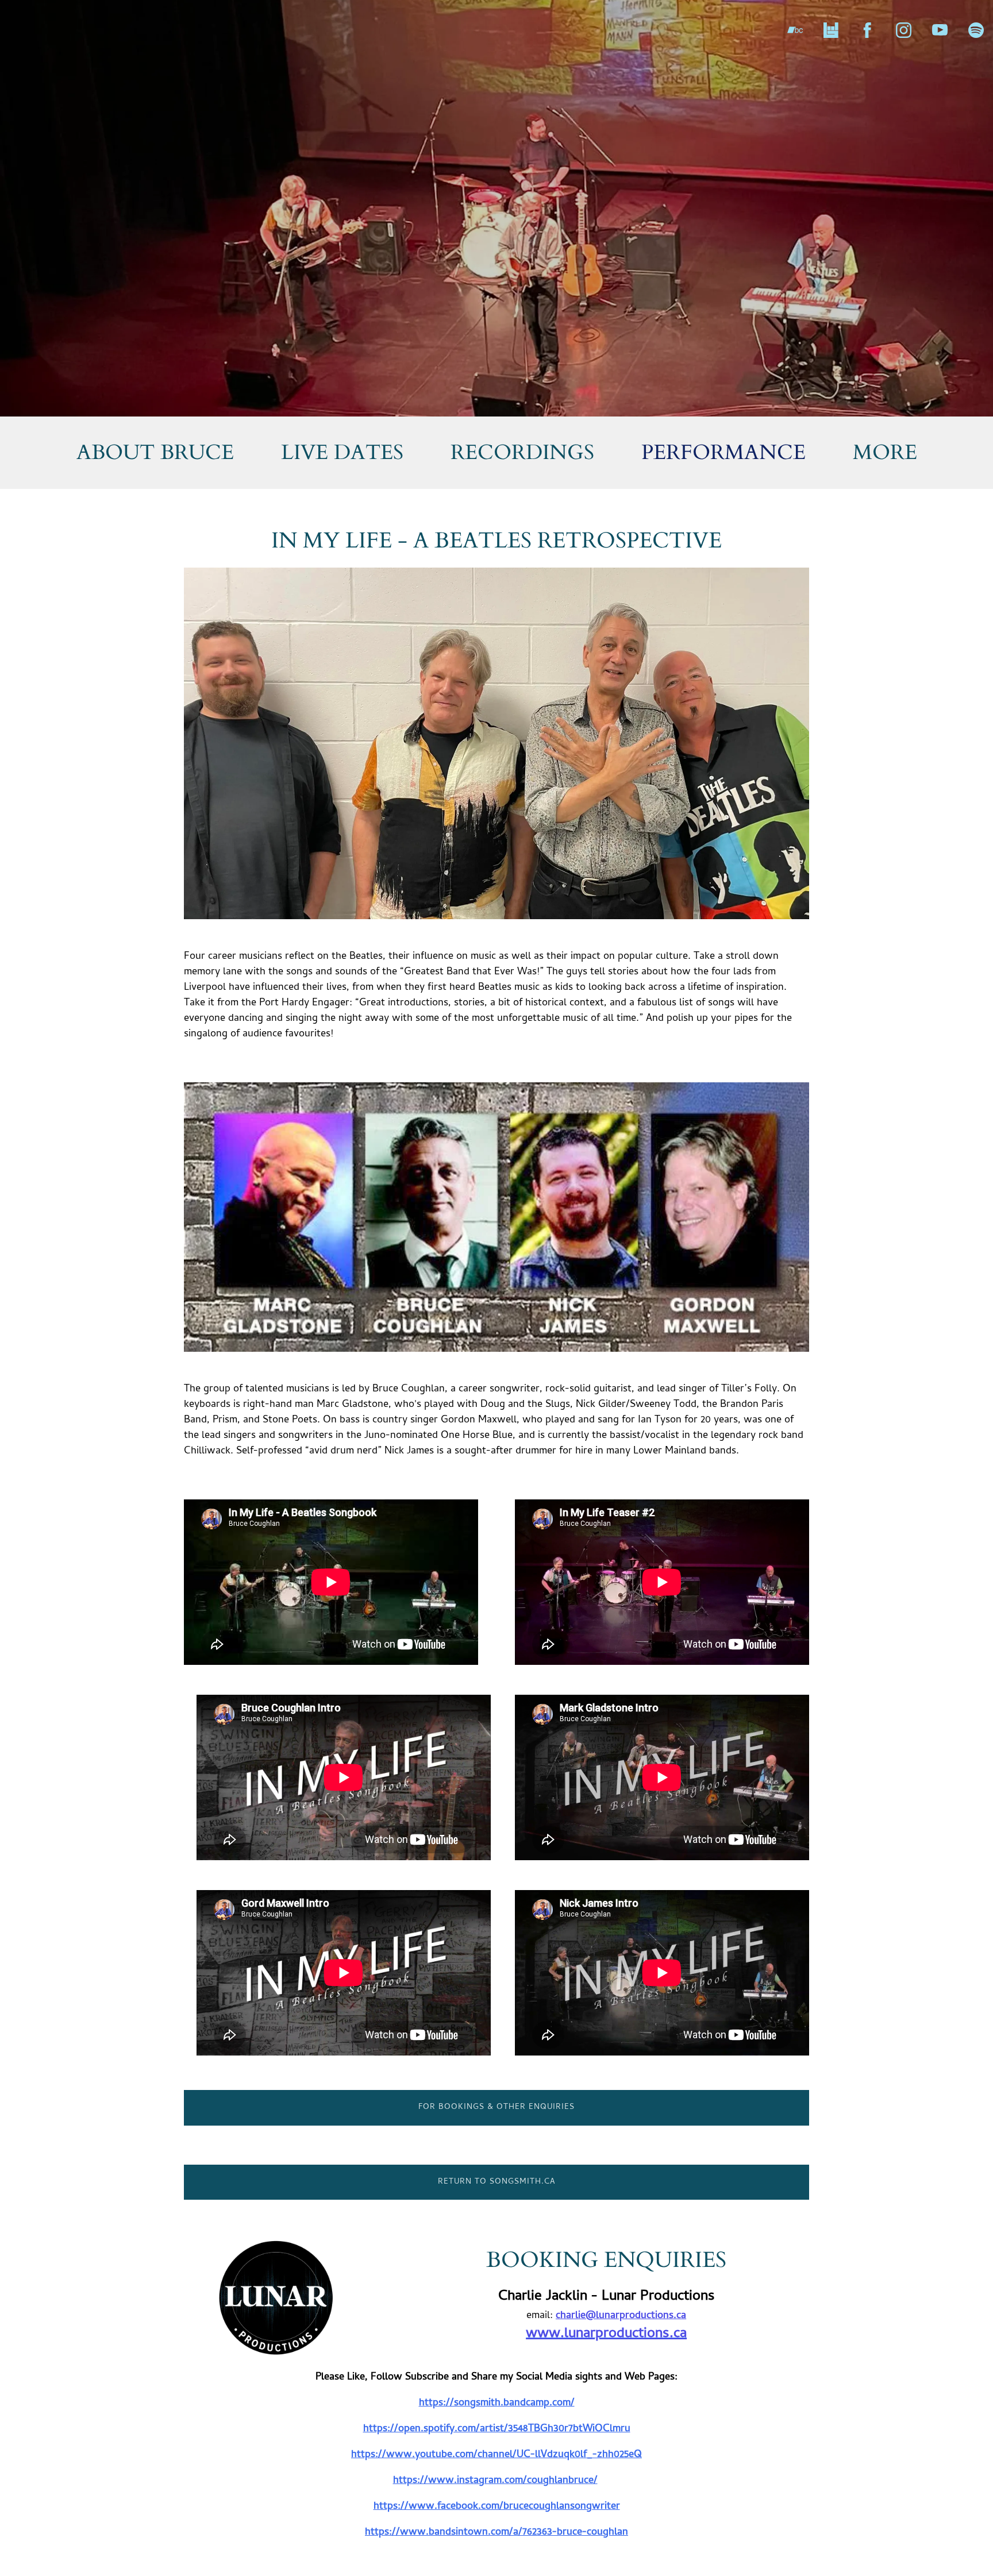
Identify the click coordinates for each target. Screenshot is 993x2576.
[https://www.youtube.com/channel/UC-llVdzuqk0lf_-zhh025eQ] (940, 30)
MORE (885, 452)
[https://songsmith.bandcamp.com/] (795, 30)
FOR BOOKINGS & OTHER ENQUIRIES (496, 2108)
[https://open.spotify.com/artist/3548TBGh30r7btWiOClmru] (976, 30)
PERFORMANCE (723, 452)
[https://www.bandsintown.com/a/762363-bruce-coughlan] (831, 30)
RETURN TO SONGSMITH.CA (497, 2182)
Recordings (522, 452)
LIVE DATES (342, 452)
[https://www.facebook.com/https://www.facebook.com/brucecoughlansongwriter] (867, 30)
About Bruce (155, 452)
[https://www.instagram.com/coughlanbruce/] (904, 30)
